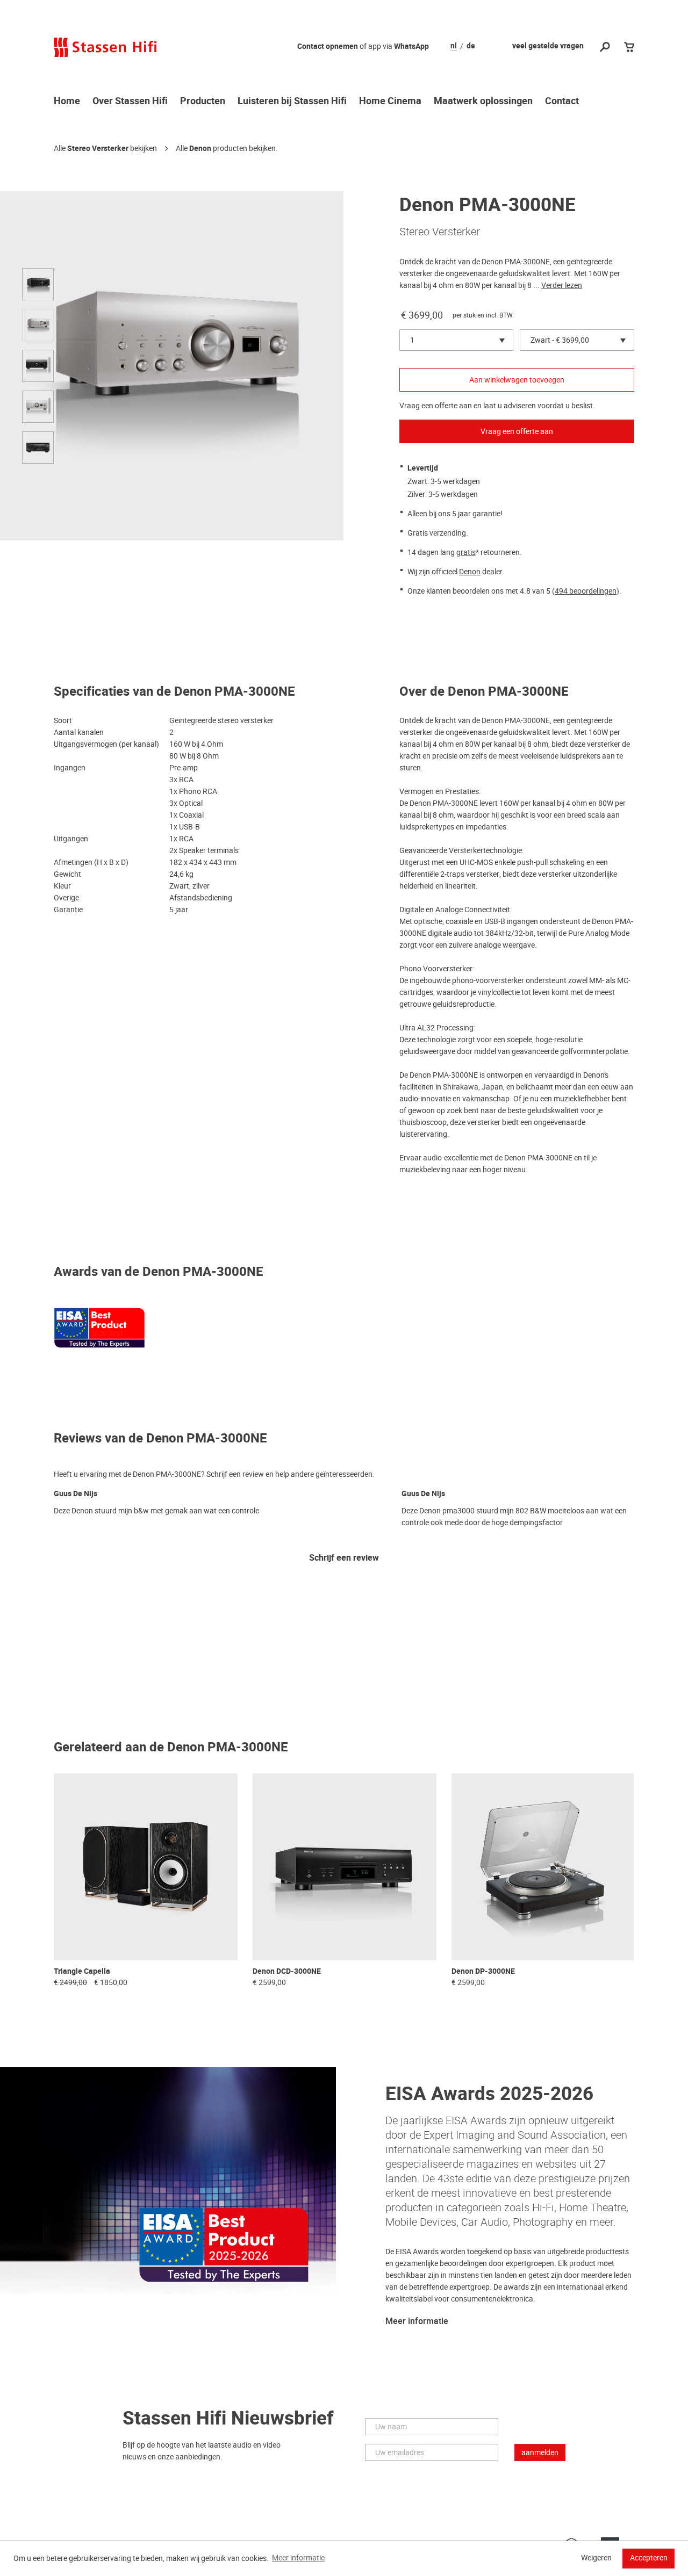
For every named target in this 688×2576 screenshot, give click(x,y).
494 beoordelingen (586, 591)
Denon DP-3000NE (483, 1971)
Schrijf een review (344, 1558)
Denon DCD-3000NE (287, 1971)
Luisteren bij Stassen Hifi (292, 102)
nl (454, 46)
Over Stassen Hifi (130, 102)
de (471, 46)
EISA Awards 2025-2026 (489, 2094)
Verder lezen (562, 285)
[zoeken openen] (605, 48)
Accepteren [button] (649, 2558)
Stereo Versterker (98, 149)
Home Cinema (390, 102)
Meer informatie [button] (298, 2558)
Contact (562, 102)
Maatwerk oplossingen (483, 102)
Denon (200, 149)
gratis (466, 552)
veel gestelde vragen (548, 46)
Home (67, 102)
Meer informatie (417, 2321)
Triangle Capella (82, 1971)
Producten (203, 102)
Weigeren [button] (596, 2558)
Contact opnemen (328, 46)
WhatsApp (411, 46)
